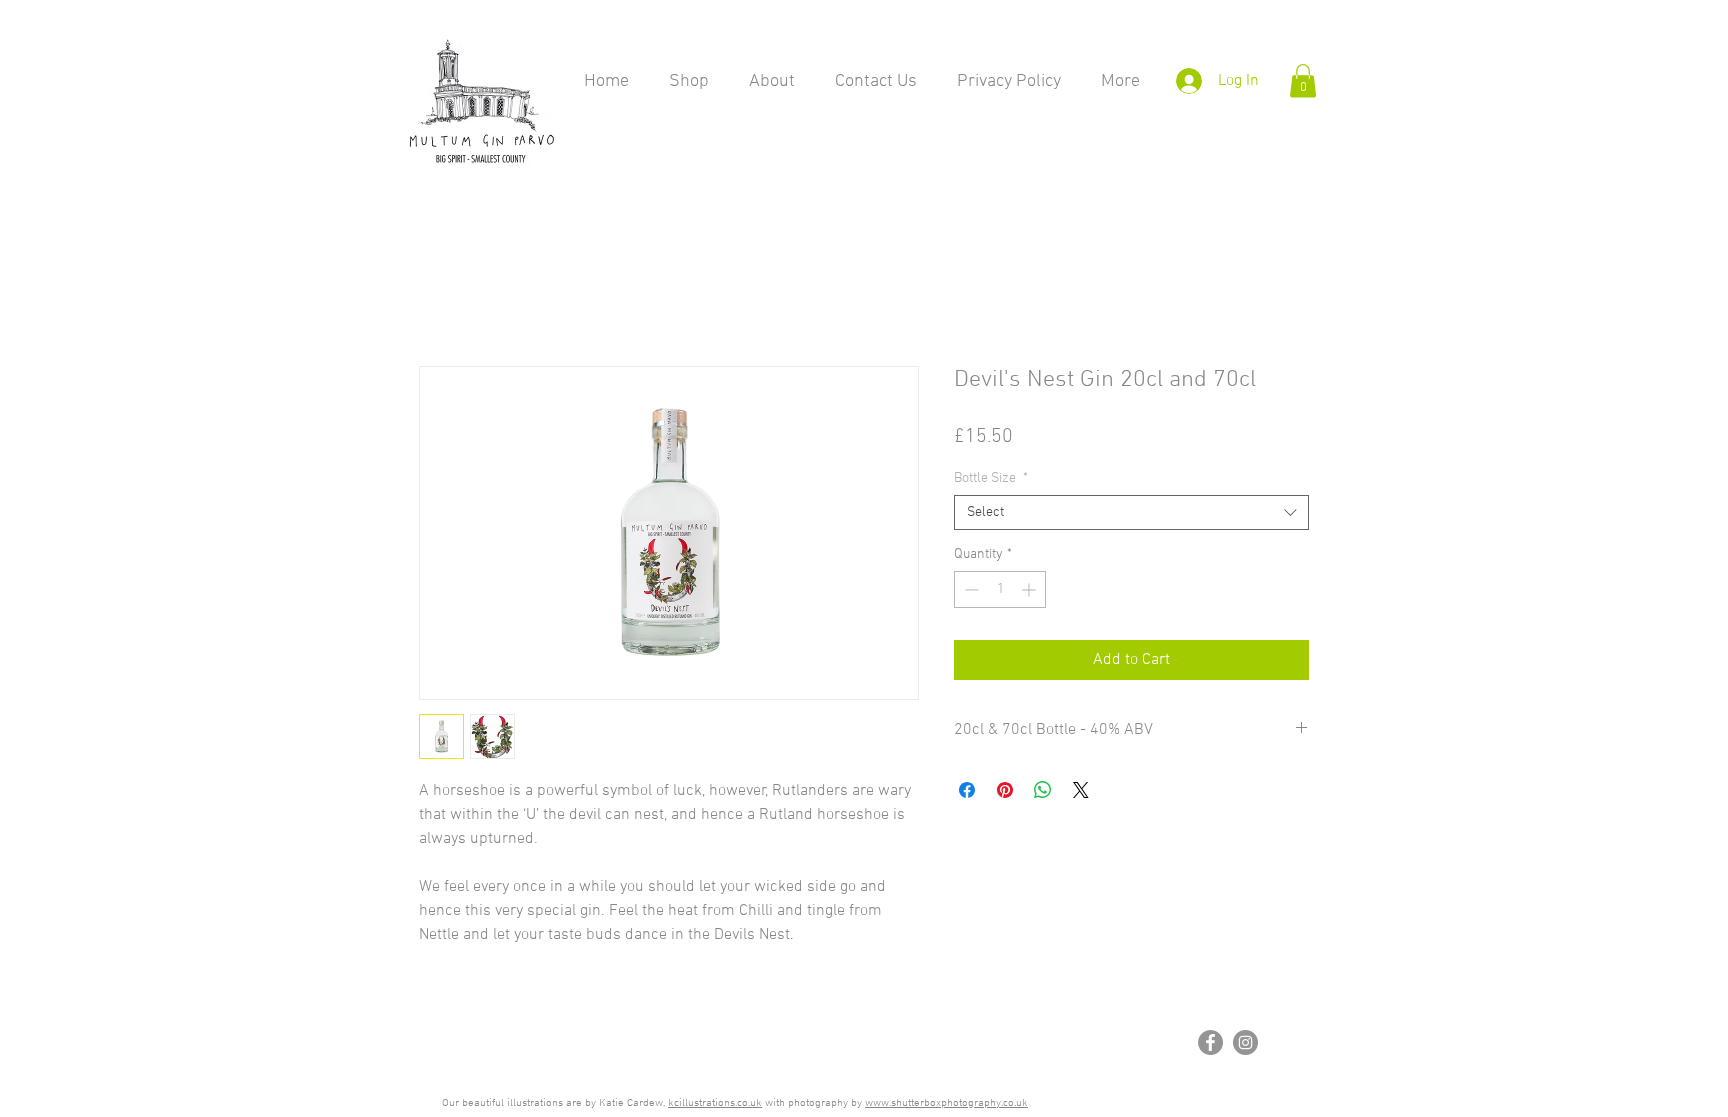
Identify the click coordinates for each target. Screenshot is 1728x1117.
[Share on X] (1081, 791)
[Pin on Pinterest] (1005, 791)
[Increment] (1030, 590)
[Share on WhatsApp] (1043, 791)
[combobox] (1131, 513)
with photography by (813, 1103)
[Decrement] (969, 590)
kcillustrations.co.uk (715, 1103)
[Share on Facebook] (967, 791)
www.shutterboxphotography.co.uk (946, 1103)
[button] (1303, 80)
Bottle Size (991, 479)
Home (439, 295)
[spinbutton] (1000, 590)
